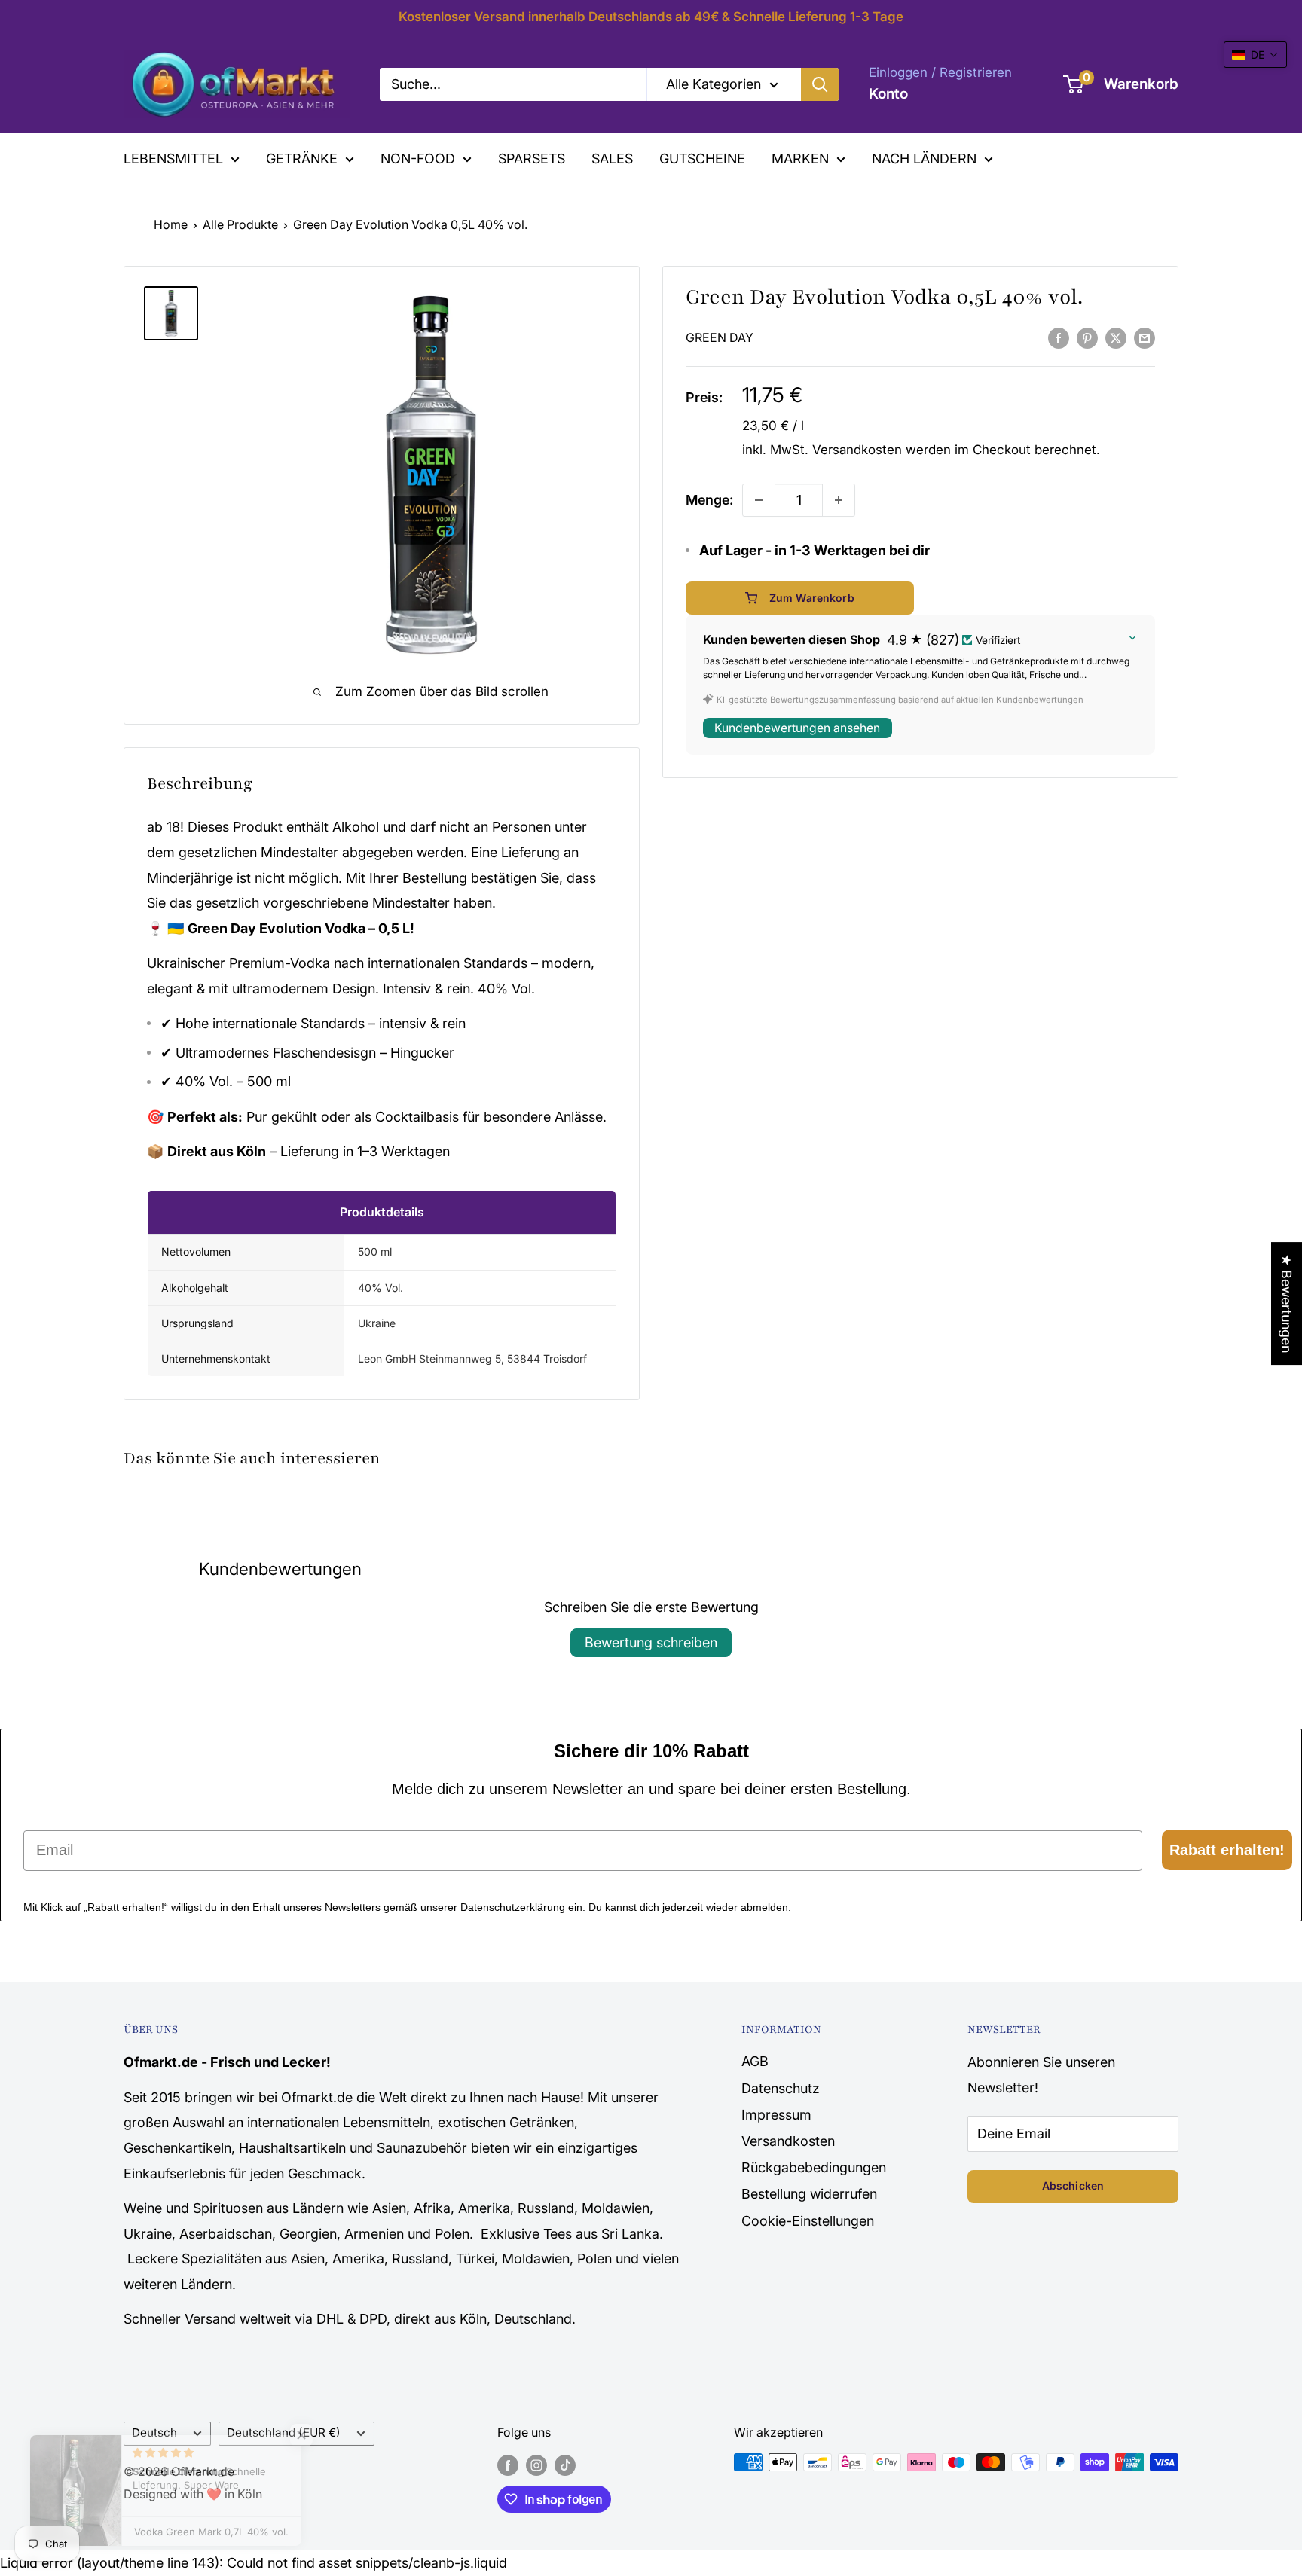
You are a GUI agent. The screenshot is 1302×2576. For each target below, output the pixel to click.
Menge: (709, 500)
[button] (1255, 55)
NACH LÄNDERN (924, 159)
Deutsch (154, 2433)
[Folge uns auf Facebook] (508, 2465)
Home (171, 224)
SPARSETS (532, 159)
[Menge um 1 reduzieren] (759, 500)
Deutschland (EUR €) (284, 2433)
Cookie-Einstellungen (808, 2221)
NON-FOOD (418, 159)
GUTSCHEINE (702, 159)
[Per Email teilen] (1145, 337)
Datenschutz (781, 2088)
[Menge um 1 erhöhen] (839, 500)
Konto (888, 94)
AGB (755, 2061)
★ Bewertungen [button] (1287, 1303)
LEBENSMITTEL (173, 159)
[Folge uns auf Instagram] (536, 2465)
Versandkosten (857, 450)
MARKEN (800, 159)
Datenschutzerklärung (514, 1907)
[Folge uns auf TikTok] (565, 2465)
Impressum (776, 2115)
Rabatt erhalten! (1227, 1850)
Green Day (720, 338)
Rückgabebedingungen (814, 2167)
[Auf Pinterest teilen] (1087, 337)
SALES (612, 159)
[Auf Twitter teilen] (1116, 337)
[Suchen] (820, 84)
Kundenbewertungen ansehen (797, 728)
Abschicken (1073, 2185)
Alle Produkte (240, 224)
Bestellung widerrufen (809, 2194)
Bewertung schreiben (651, 1642)
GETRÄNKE (302, 159)
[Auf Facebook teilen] (1059, 337)
